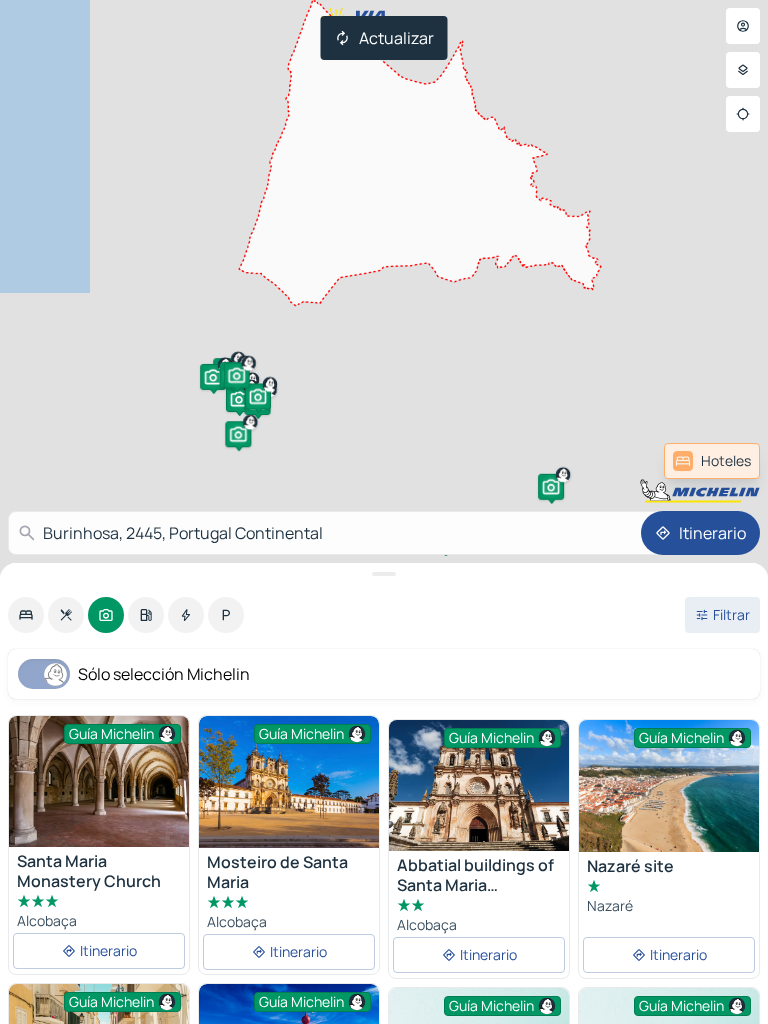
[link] (712, 461)
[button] (213, 377)
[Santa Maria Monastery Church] (99, 781)
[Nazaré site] (669, 786)
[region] (289, 782)
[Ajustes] (743, 70)
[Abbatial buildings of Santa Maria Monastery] (479, 785)
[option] (26, 615)
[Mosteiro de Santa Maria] (289, 782)
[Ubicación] (743, 114)
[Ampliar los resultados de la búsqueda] (384, 574)
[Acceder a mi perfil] (743, 26)
